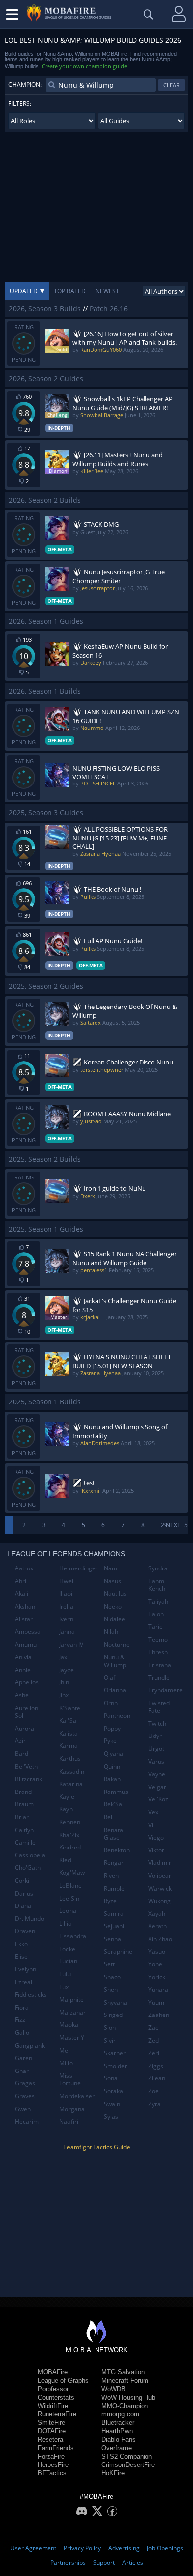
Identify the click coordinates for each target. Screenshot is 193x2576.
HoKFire (113, 2473)
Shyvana (116, 2002)
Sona (111, 2078)
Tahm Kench (157, 1585)
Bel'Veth (26, 1766)
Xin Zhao (160, 1939)
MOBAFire (53, 2372)
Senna (113, 1939)
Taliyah (158, 1601)
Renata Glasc (114, 1834)
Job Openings (165, 2548)
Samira (114, 1914)
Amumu (26, 1645)
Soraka (114, 2091)
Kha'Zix (69, 1835)
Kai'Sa (68, 1720)
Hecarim (27, 2121)
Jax (63, 1657)
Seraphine (118, 1951)
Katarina (71, 1784)
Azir (20, 1741)
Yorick (157, 1977)
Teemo (158, 1640)
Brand (23, 1792)
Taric (155, 1627)
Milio (66, 2063)
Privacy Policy (82, 2548)
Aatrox (24, 1568)
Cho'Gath (28, 1868)
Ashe (22, 1695)
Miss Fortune (70, 2080)
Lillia (66, 1924)
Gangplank (30, 2045)
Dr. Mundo (29, 1919)
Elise (21, 1956)
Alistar (24, 1619)
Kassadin (72, 1771)
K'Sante (70, 1708)
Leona (68, 1911)
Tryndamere (166, 1690)
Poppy (112, 1728)
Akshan (25, 1606)
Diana (23, 1906)
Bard (22, 1754)
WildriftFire (53, 2406)
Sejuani (114, 1926)
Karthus (70, 1759)
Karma (69, 1746)
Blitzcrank (28, 1779)
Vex (153, 1812)
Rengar (114, 1863)
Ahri (21, 1581)
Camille (25, 1842)
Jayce (67, 1670)
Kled (65, 1860)
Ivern (66, 1619)
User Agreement (33, 2548)
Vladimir (160, 1863)
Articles (133, 2562)
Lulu (65, 1974)
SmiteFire (51, 2423)
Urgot (156, 1749)
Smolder (116, 2066)
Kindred (70, 1847)
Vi (151, 1825)
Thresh (158, 1652)
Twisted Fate (159, 1707)
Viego (156, 1837)
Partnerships (68, 2562)
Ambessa (28, 1632)
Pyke (110, 1741)
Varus (156, 1762)
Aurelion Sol (26, 1712)
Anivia (23, 1657)
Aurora (24, 1728)
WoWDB (114, 2389)
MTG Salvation (123, 2372)
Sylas (111, 2116)
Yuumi (157, 2002)
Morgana (72, 2109)
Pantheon (117, 1715)
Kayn (66, 1809)
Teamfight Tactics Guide (97, 2147)
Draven (25, 1931)
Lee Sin (69, 1898)
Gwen (23, 2109)
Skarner (115, 2053)
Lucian (68, 1961)
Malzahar (72, 2012)
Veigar (157, 1787)
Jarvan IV (71, 1645)
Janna (67, 1632)
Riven (111, 1876)
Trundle (159, 1677)
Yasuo (157, 1951)
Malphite (72, 1999)
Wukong (160, 1901)
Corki (22, 1880)
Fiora (22, 2007)
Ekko (21, 1944)
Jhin (64, 1682)
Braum (24, 1804)
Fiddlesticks (31, 1994)
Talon (156, 1614)
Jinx (64, 1695)
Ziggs (156, 2066)
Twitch (157, 1723)
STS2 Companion (127, 2456)
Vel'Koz (158, 1799)
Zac (153, 2028)
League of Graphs (63, 2380)
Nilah (111, 1632)
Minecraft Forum (125, 2380)
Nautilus (115, 1594)
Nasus (113, 1581)
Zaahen (159, 2015)
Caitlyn (24, 1830)
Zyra (155, 2104)
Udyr (155, 1736)
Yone (155, 1964)
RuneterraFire (57, 2414)
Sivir (110, 2041)
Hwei (66, 1581)
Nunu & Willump (115, 1661)
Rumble (114, 1888)
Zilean (157, 2078)
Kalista (69, 1733)
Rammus (116, 1792)
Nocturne (117, 1645)
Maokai (70, 2025)
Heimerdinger (78, 1568)
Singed (113, 2015)
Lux (64, 1987)
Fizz (20, 2020)
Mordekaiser (77, 2096)
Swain (112, 2104)
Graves (25, 2096)
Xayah (157, 1914)
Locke (67, 1949)
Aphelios (27, 1682)
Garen (24, 2058)
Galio (22, 2033)
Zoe (154, 2091)
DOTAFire (52, 2431)
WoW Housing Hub (128, 2397)
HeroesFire (53, 2465)
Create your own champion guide (84, 66)
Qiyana (114, 1754)
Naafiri (69, 2121)
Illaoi (66, 1594)
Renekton (117, 1850)
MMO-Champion (125, 2406)
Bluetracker (118, 2423)
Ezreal (24, 1982)
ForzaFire (51, 2456)
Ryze (110, 1901)
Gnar (22, 2071)
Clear (171, 85)
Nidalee (115, 1619)
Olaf (110, 1677)
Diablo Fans (119, 2439)
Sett (109, 1964)
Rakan (112, 1779)
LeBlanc (70, 1885)
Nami (111, 1568)
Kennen (70, 1822)
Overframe (117, 2448)
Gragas (25, 2083)
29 (164, 1525)
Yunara (158, 1989)
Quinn (112, 1766)
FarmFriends (56, 2448)
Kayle (67, 1797)
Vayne (157, 1774)
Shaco (112, 1977)
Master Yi (72, 2038)
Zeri (154, 2053)
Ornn (111, 1703)
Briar (22, 1817)
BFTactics (52, 2473)
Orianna (115, 1690)
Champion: (25, 84)
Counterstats (56, 2397)
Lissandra (73, 1936)
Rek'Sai (114, 1804)
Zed (154, 2041)
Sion (110, 2028)
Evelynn (25, 1969)
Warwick (160, 1888)
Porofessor (53, 2389)
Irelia (66, 1606)
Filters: (20, 103)
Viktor (156, 1850)
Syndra (158, 1568)
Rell (109, 1817)
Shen (111, 1989)
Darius (24, 1893)
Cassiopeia (30, 1855)
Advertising (124, 2548)
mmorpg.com (120, 2414)
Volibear (160, 1876)
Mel (65, 2050)
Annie (23, 1670)
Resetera (50, 2439)
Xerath (158, 1926)
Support (104, 2562)
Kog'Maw (72, 1873)
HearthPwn (117, 2431)
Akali (22, 1594)
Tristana (160, 1665)
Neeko (113, 1606)
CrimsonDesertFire (128, 2465)
